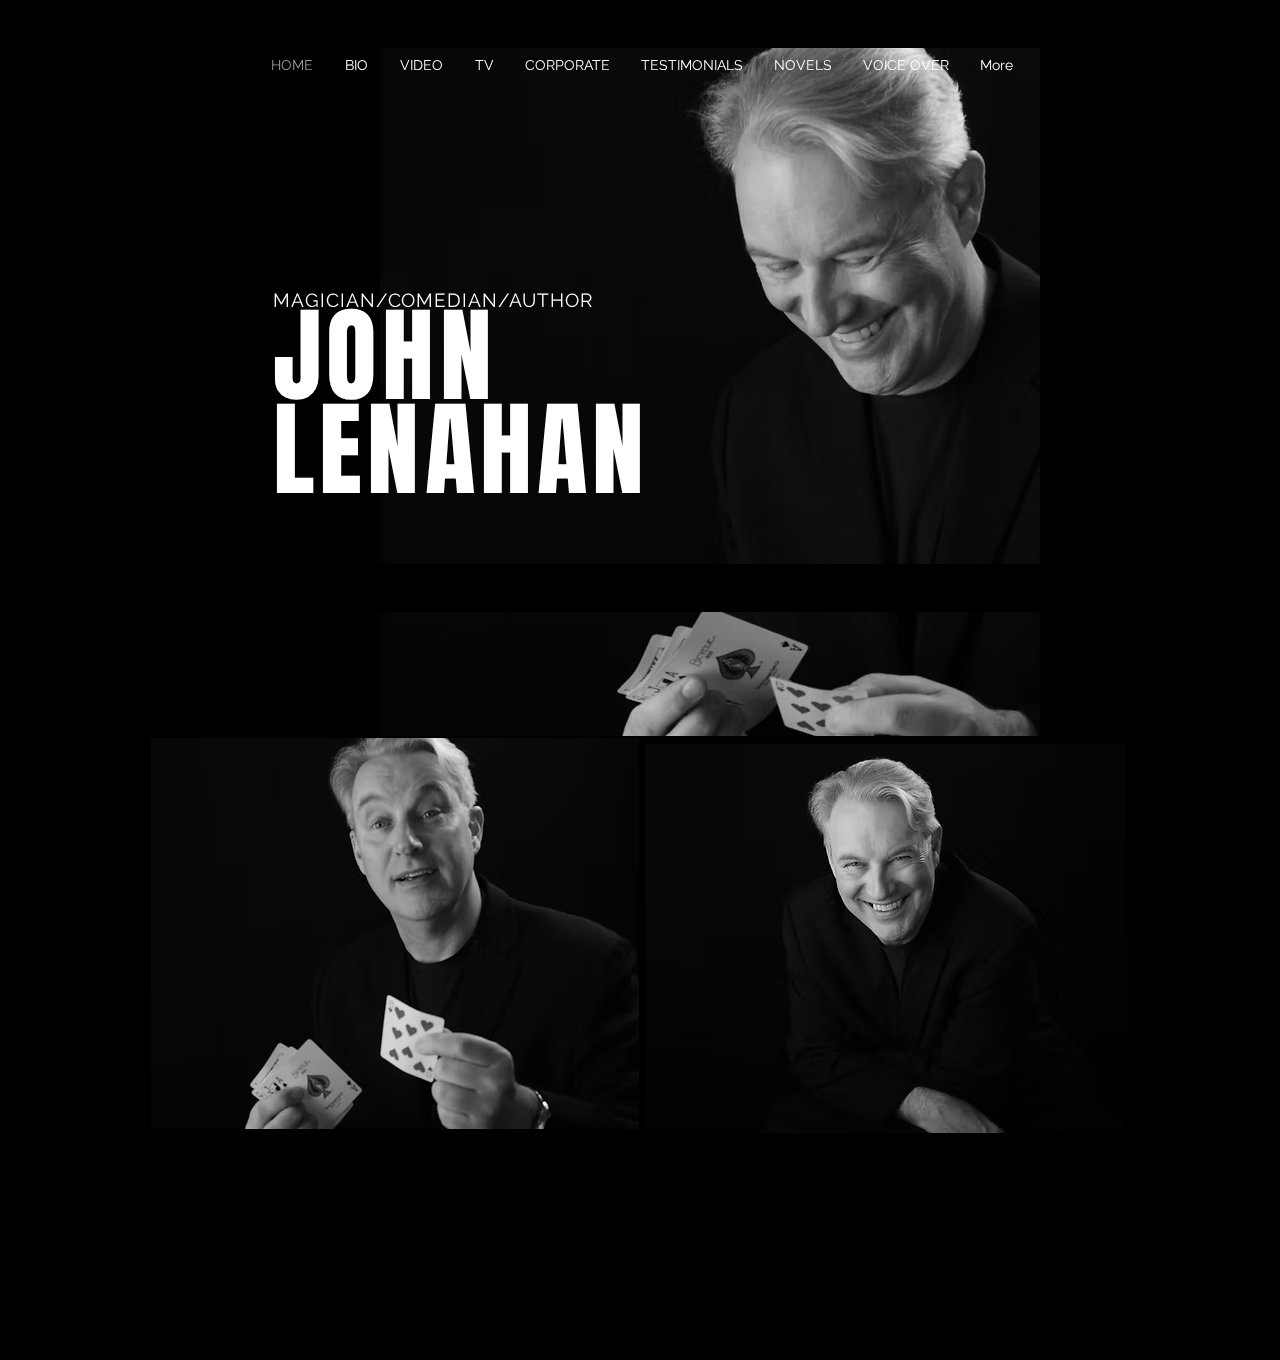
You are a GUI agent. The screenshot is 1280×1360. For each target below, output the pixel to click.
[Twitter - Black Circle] (1063, 1308)
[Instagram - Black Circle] (1102, 1308)
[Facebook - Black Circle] (1024, 1308)
